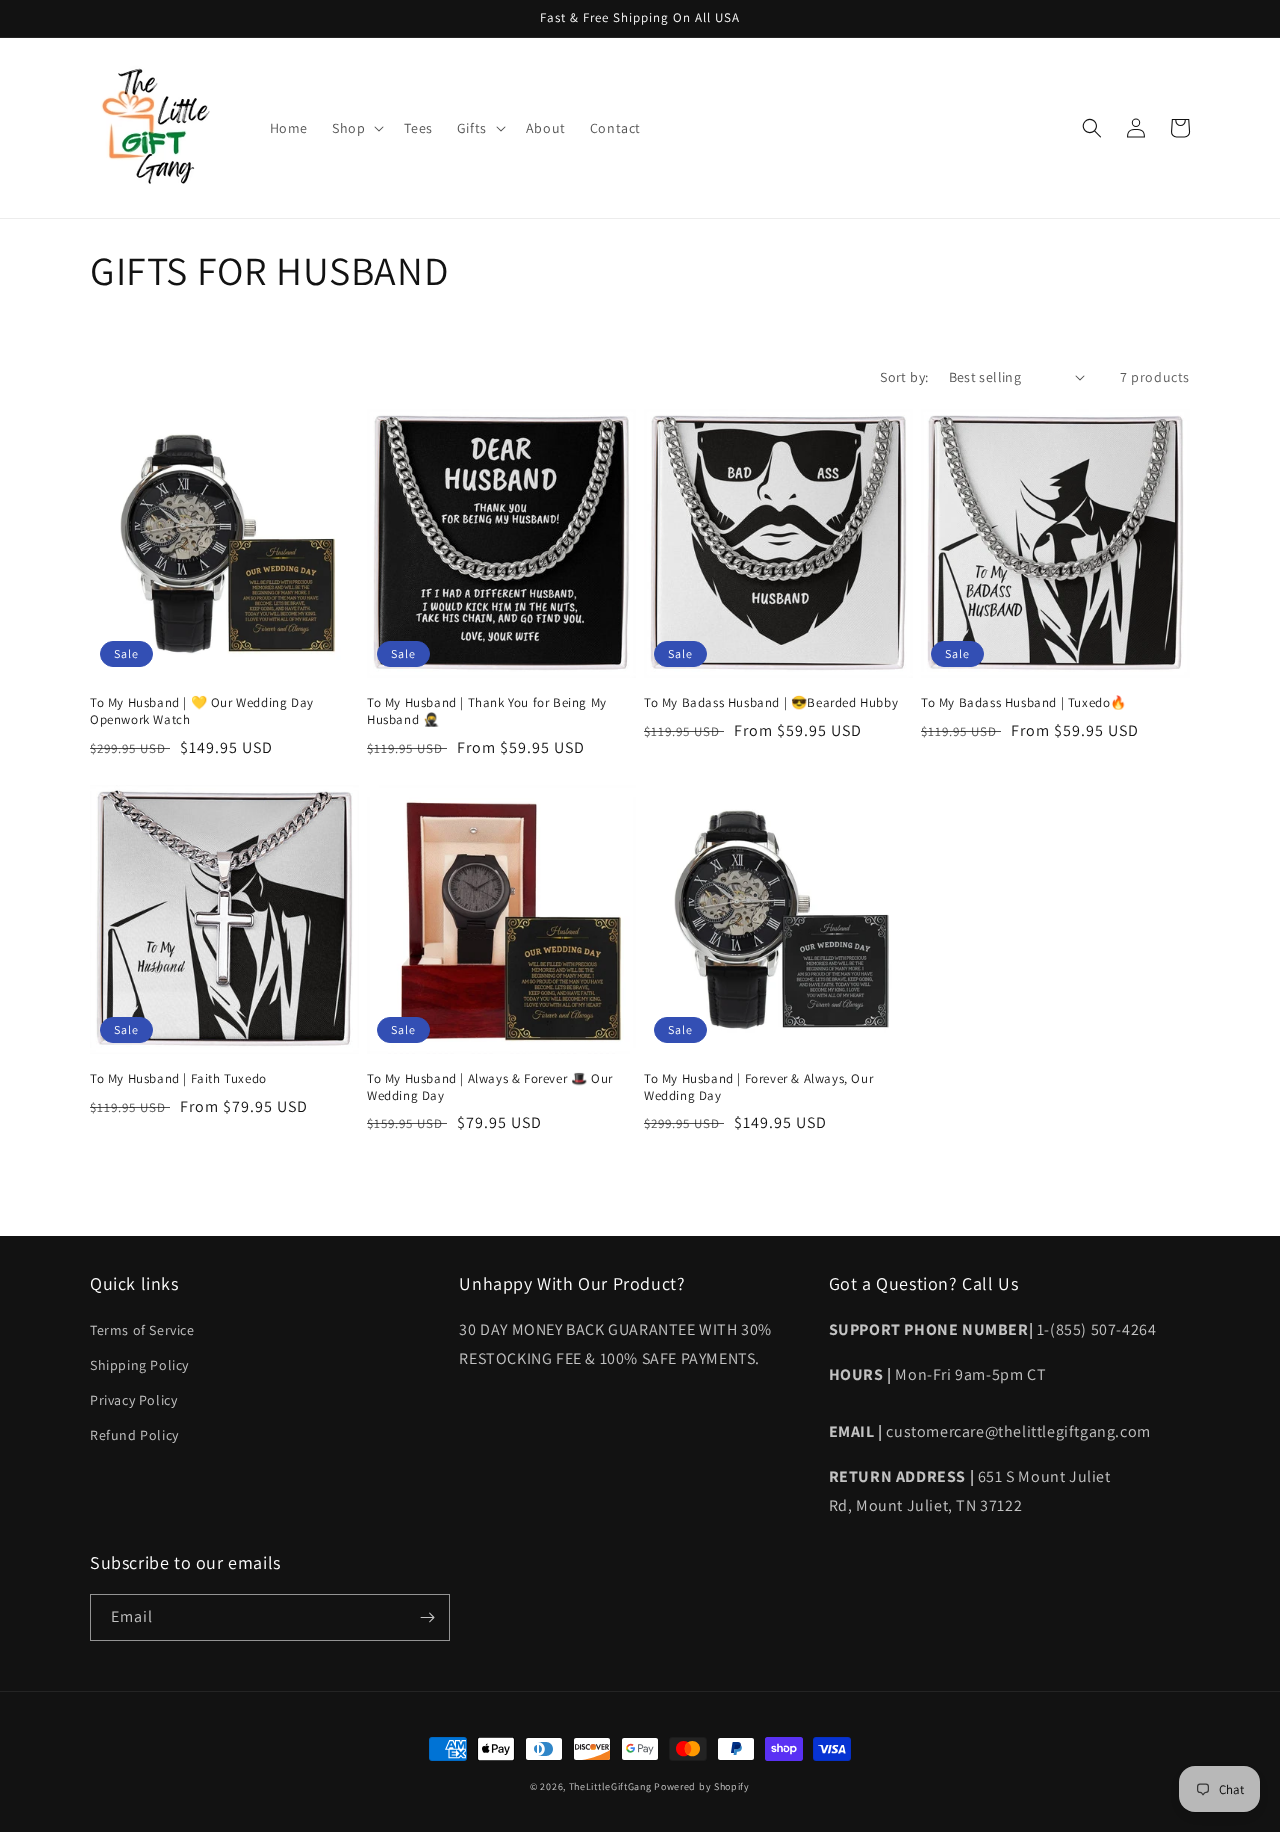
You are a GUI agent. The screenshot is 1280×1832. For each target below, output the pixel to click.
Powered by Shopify (702, 1786)
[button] (356, 128)
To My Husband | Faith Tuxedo (178, 1079)
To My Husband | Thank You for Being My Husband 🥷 (487, 711)
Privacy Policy (133, 1400)
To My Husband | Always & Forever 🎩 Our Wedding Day (490, 1087)
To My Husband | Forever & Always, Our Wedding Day (758, 1087)
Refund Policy (134, 1435)
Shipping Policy (139, 1365)
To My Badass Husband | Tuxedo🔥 (1024, 703)
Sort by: (904, 377)
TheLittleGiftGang (610, 1786)
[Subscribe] (427, 1617)
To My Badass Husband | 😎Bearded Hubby (771, 703)
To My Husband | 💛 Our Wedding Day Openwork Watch (202, 711)
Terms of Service (142, 1330)
